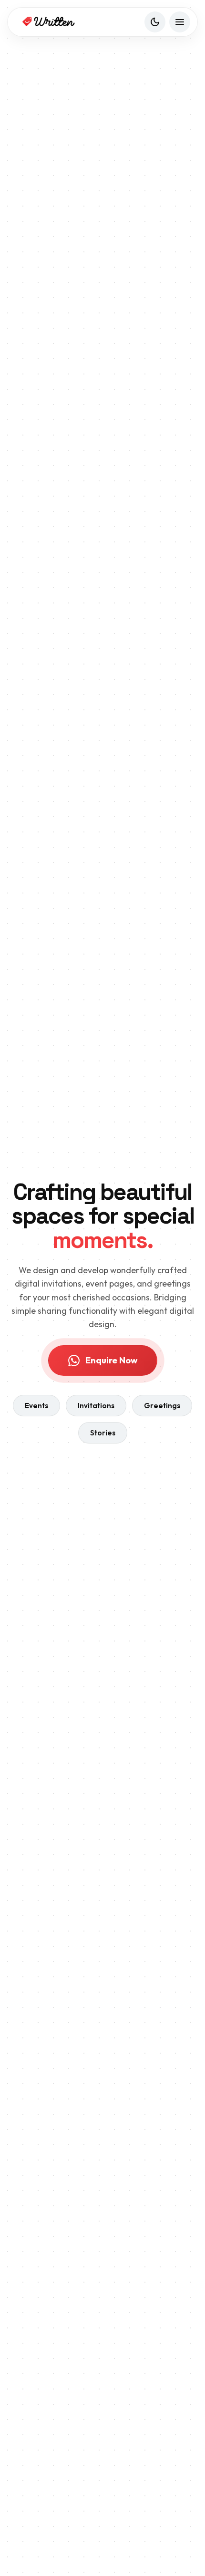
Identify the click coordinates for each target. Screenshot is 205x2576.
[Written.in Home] (48, 22)
